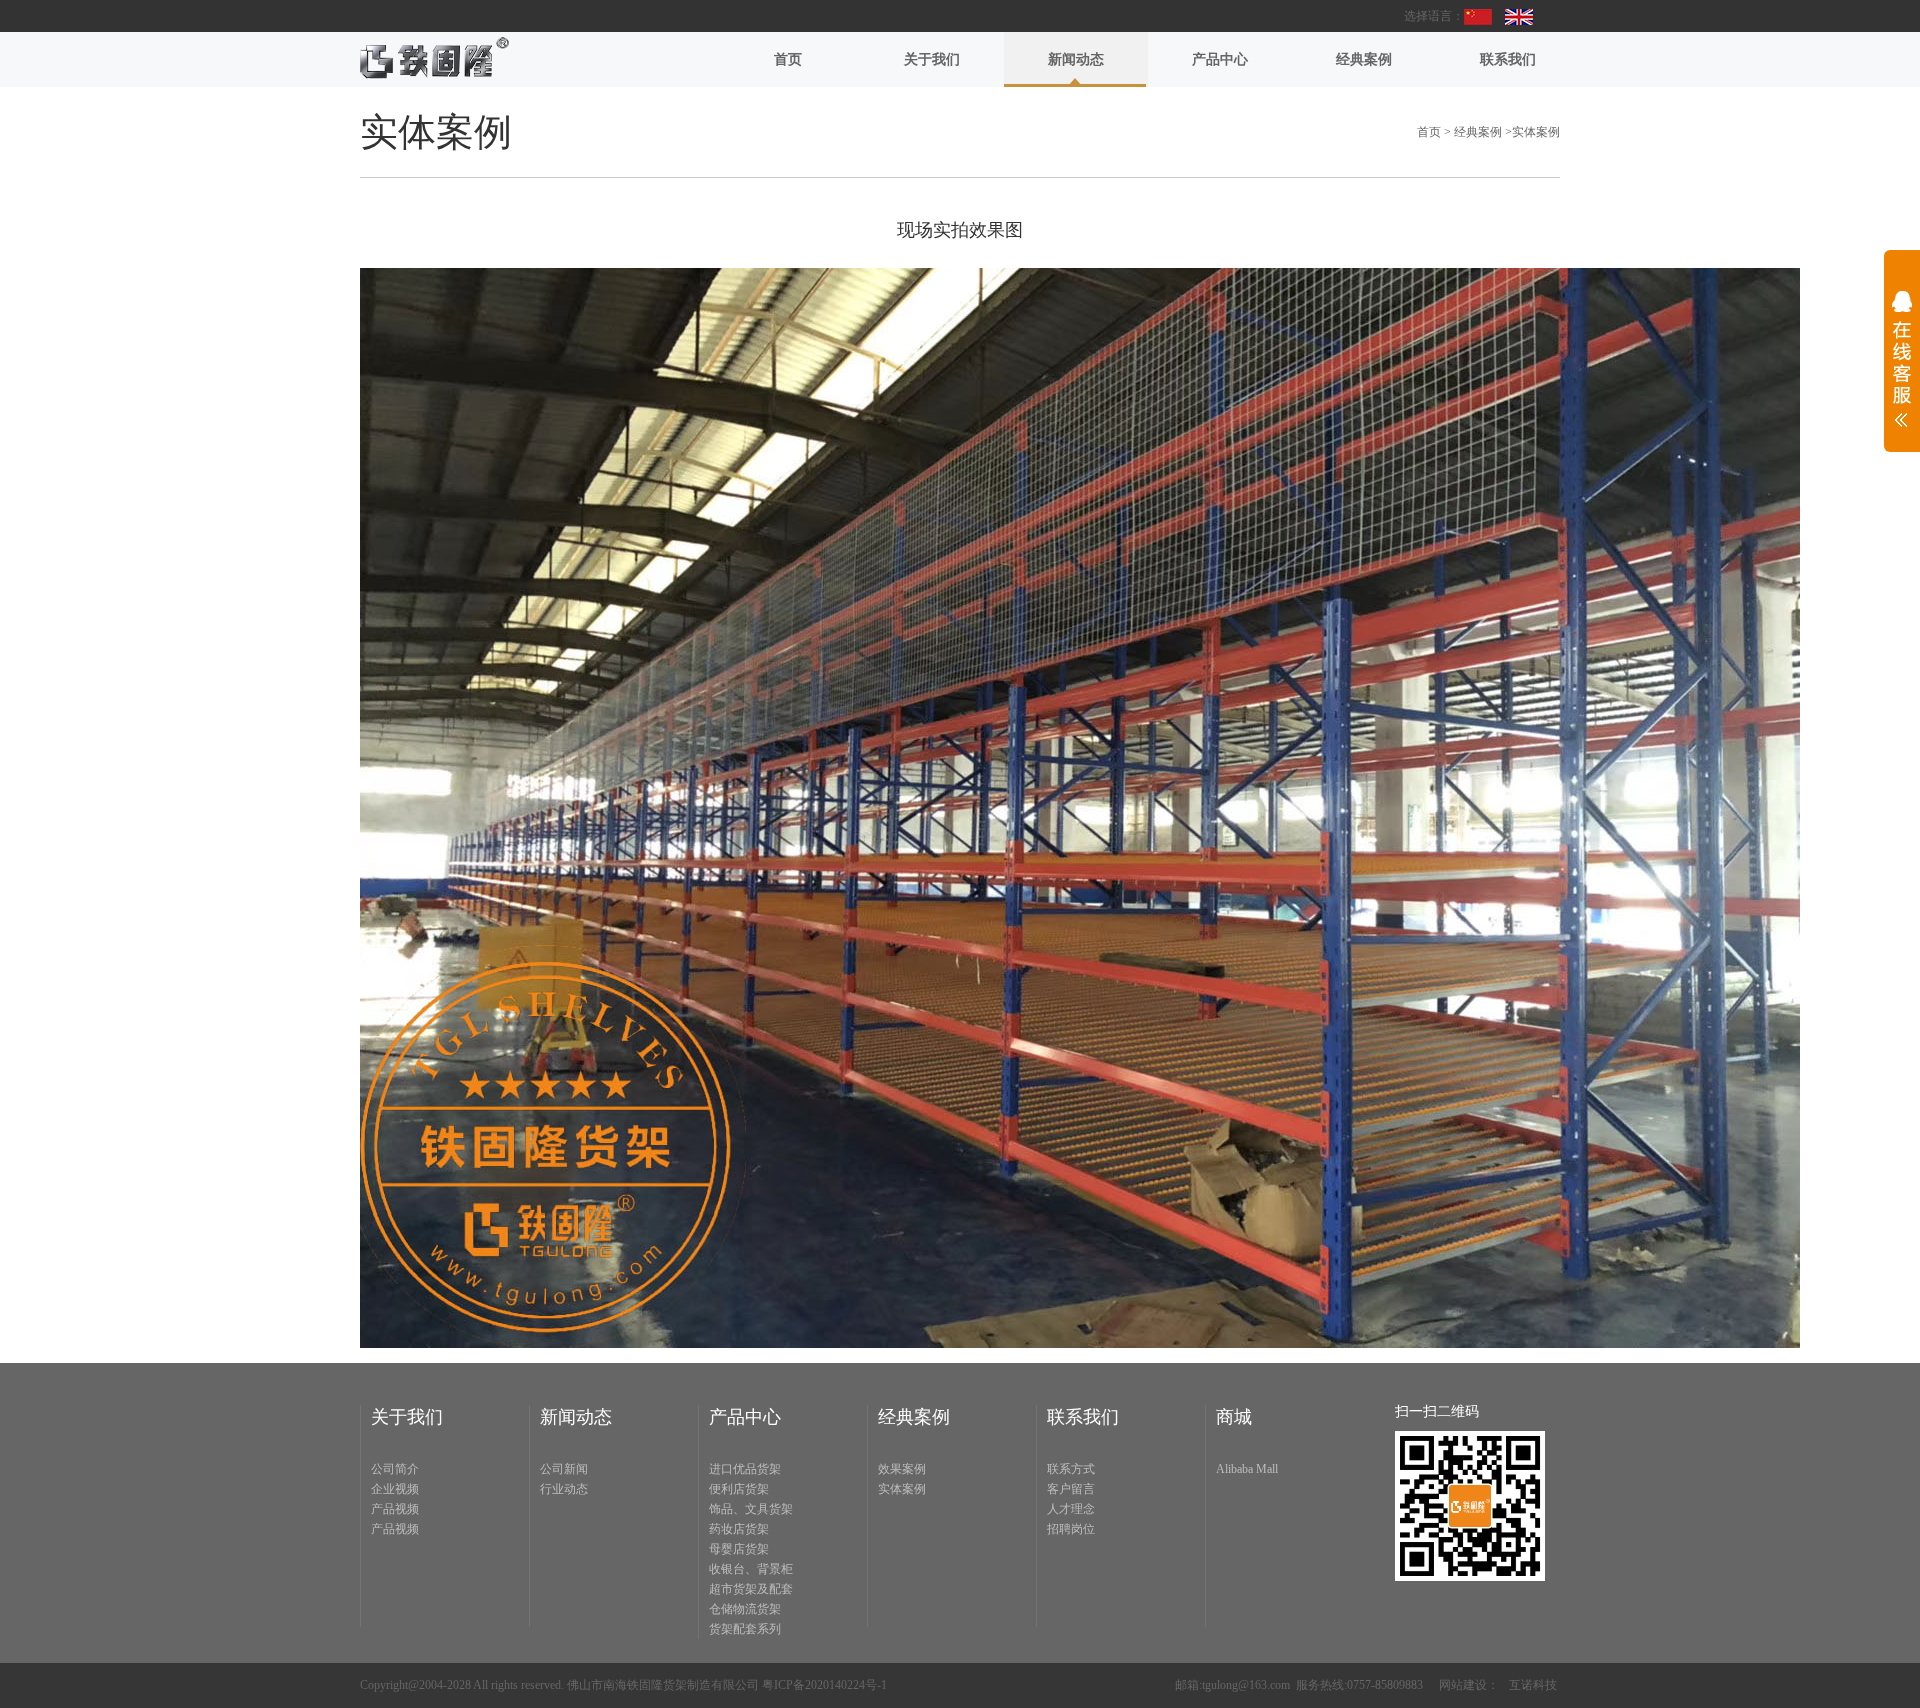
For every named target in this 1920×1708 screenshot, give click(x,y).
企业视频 (395, 1489)
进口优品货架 (745, 1469)
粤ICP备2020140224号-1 (824, 1685)
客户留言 (1071, 1489)
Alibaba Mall (1247, 1469)
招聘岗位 (1071, 1529)
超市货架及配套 (751, 1589)
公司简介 (395, 1469)
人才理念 (1071, 1509)
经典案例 (1364, 59)
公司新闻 (564, 1469)
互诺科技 (1533, 1685)
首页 (788, 59)
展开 (1902, 372)
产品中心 (1220, 59)
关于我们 (932, 59)
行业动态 (564, 1489)
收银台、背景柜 (751, 1569)
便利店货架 (739, 1489)
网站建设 (1463, 1685)
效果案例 (902, 1469)
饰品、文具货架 (751, 1509)
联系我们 (1508, 59)
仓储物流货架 (745, 1609)
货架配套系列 (745, 1629)
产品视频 (395, 1509)
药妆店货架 (739, 1529)
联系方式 (1071, 1469)
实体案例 (1536, 132)
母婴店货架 (739, 1549)
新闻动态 (1076, 59)
